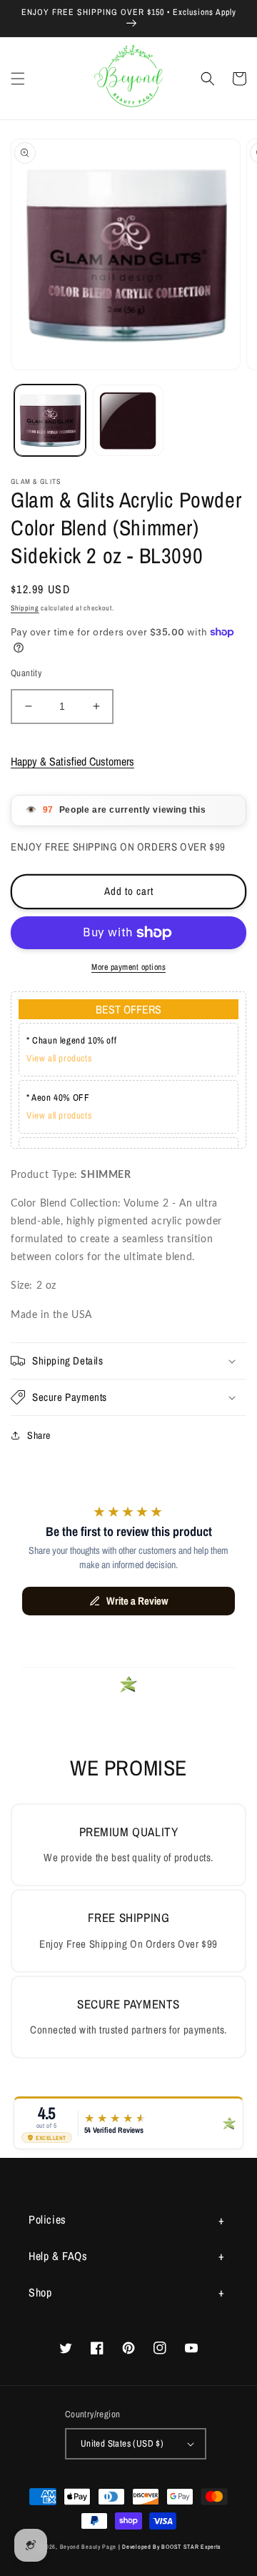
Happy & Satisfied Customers (72, 761)
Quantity (26, 673)
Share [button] (39, 1435)
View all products (59, 1058)
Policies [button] (47, 2219)
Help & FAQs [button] (58, 2256)
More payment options (128, 967)
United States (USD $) (122, 2443)
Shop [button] (40, 2292)
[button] (18, 79)
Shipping (25, 608)
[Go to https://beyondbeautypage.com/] (129, 78)
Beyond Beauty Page (89, 2547)
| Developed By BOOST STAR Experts (170, 2547)
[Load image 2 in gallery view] (128, 420)
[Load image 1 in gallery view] (50, 420)
